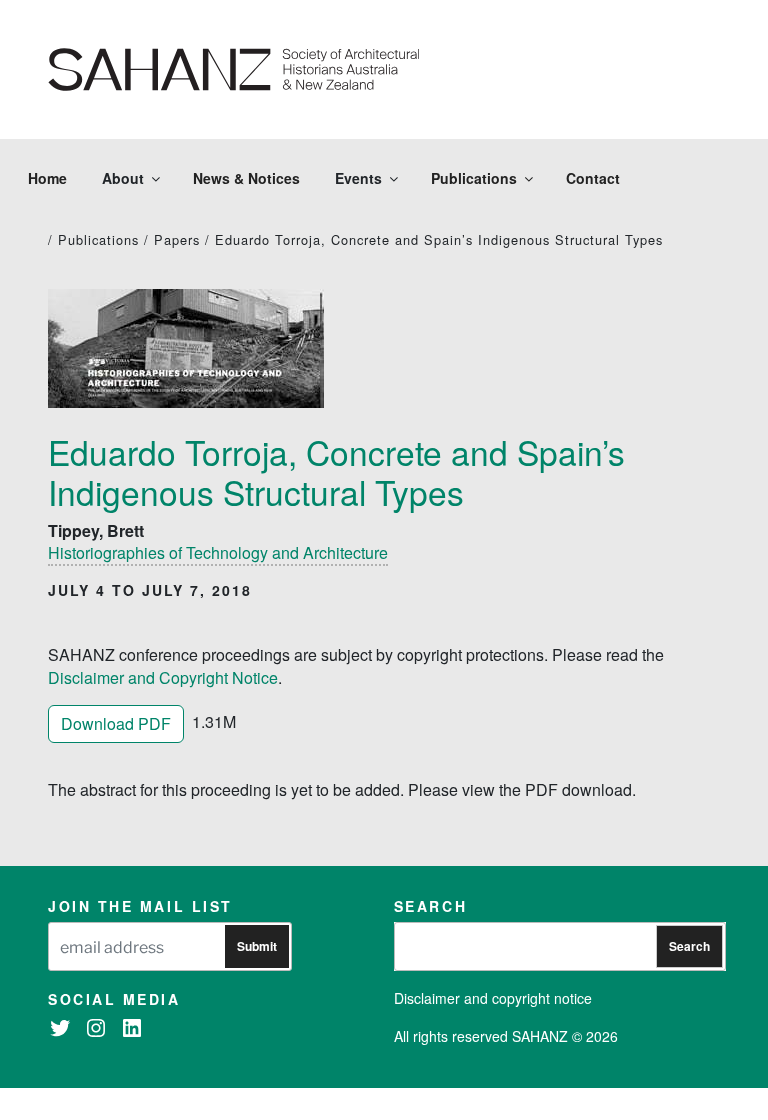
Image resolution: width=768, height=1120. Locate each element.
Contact (593, 178)
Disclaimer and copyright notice (493, 998)
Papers (177, 239)
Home (47, 178)
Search (689, 946)
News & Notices (246, 178)
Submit (257, 946)
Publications (474, 178)
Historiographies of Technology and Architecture (218, 552)
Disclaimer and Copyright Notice (163, 677)
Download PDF (116, 723)
